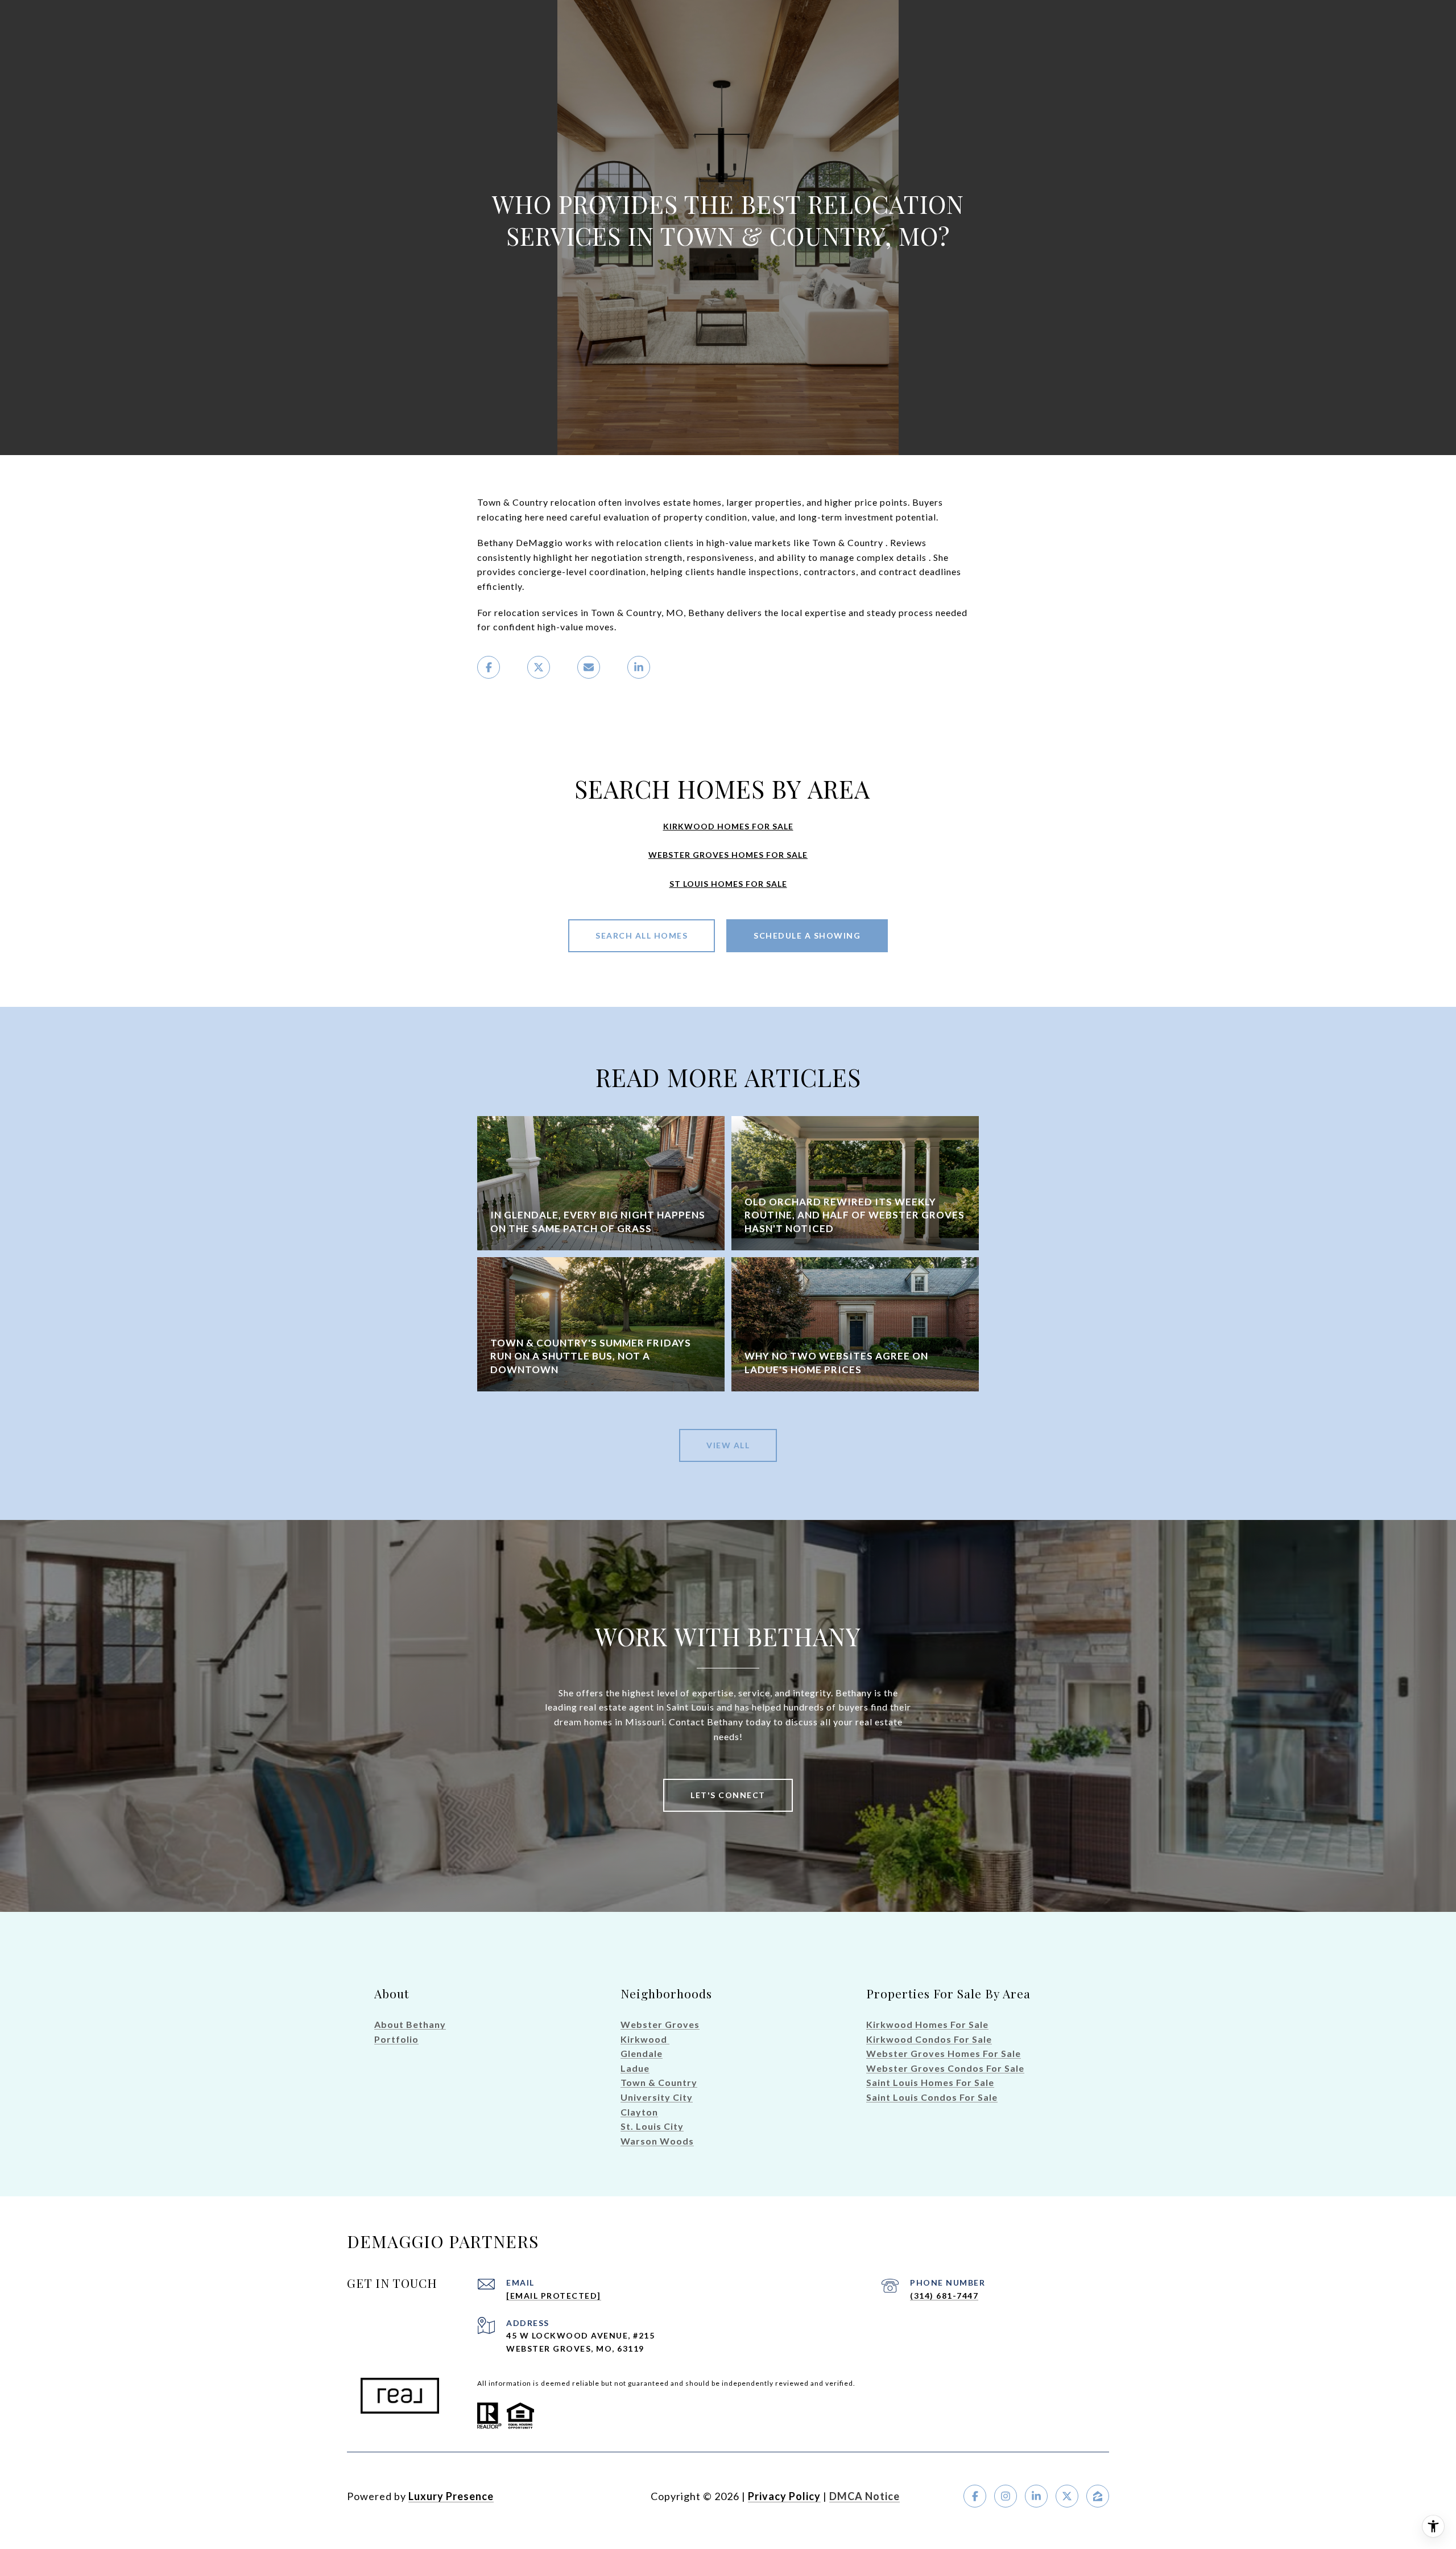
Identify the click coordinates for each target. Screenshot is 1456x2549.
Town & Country (659, 2082)
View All (728, 1445)
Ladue (635, 2068)
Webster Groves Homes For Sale (944, 2053)
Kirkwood (645, 2039)
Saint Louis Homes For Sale (930, 2082)
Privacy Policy (784, 2496)
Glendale (642, 2053)
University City (657, 2097)
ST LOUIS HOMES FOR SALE (728, 884)
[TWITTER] (1067, 2496)
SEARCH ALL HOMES (642, 935)
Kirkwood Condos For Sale (929, 2039)
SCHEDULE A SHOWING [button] (807, 935)
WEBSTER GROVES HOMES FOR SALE (728, 855)
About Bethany (410, 2024)
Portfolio (396, 2039)
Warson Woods (657, 2141)
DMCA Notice (864, 2496)
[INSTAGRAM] (1006, 2496)
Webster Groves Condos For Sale (945, 2068)
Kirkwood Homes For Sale (927, 2024)
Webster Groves (660, 2024)
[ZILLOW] (1098, 2496)
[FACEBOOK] (975, 2496)
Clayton (639, 2112)
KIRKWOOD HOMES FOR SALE (728, 826)
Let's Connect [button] (728, 1795)
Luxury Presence (451, 2496)
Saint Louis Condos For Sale (932, 2097)
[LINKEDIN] (1036, 2496)
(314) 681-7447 (944, 2296)
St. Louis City (652, 2126)
